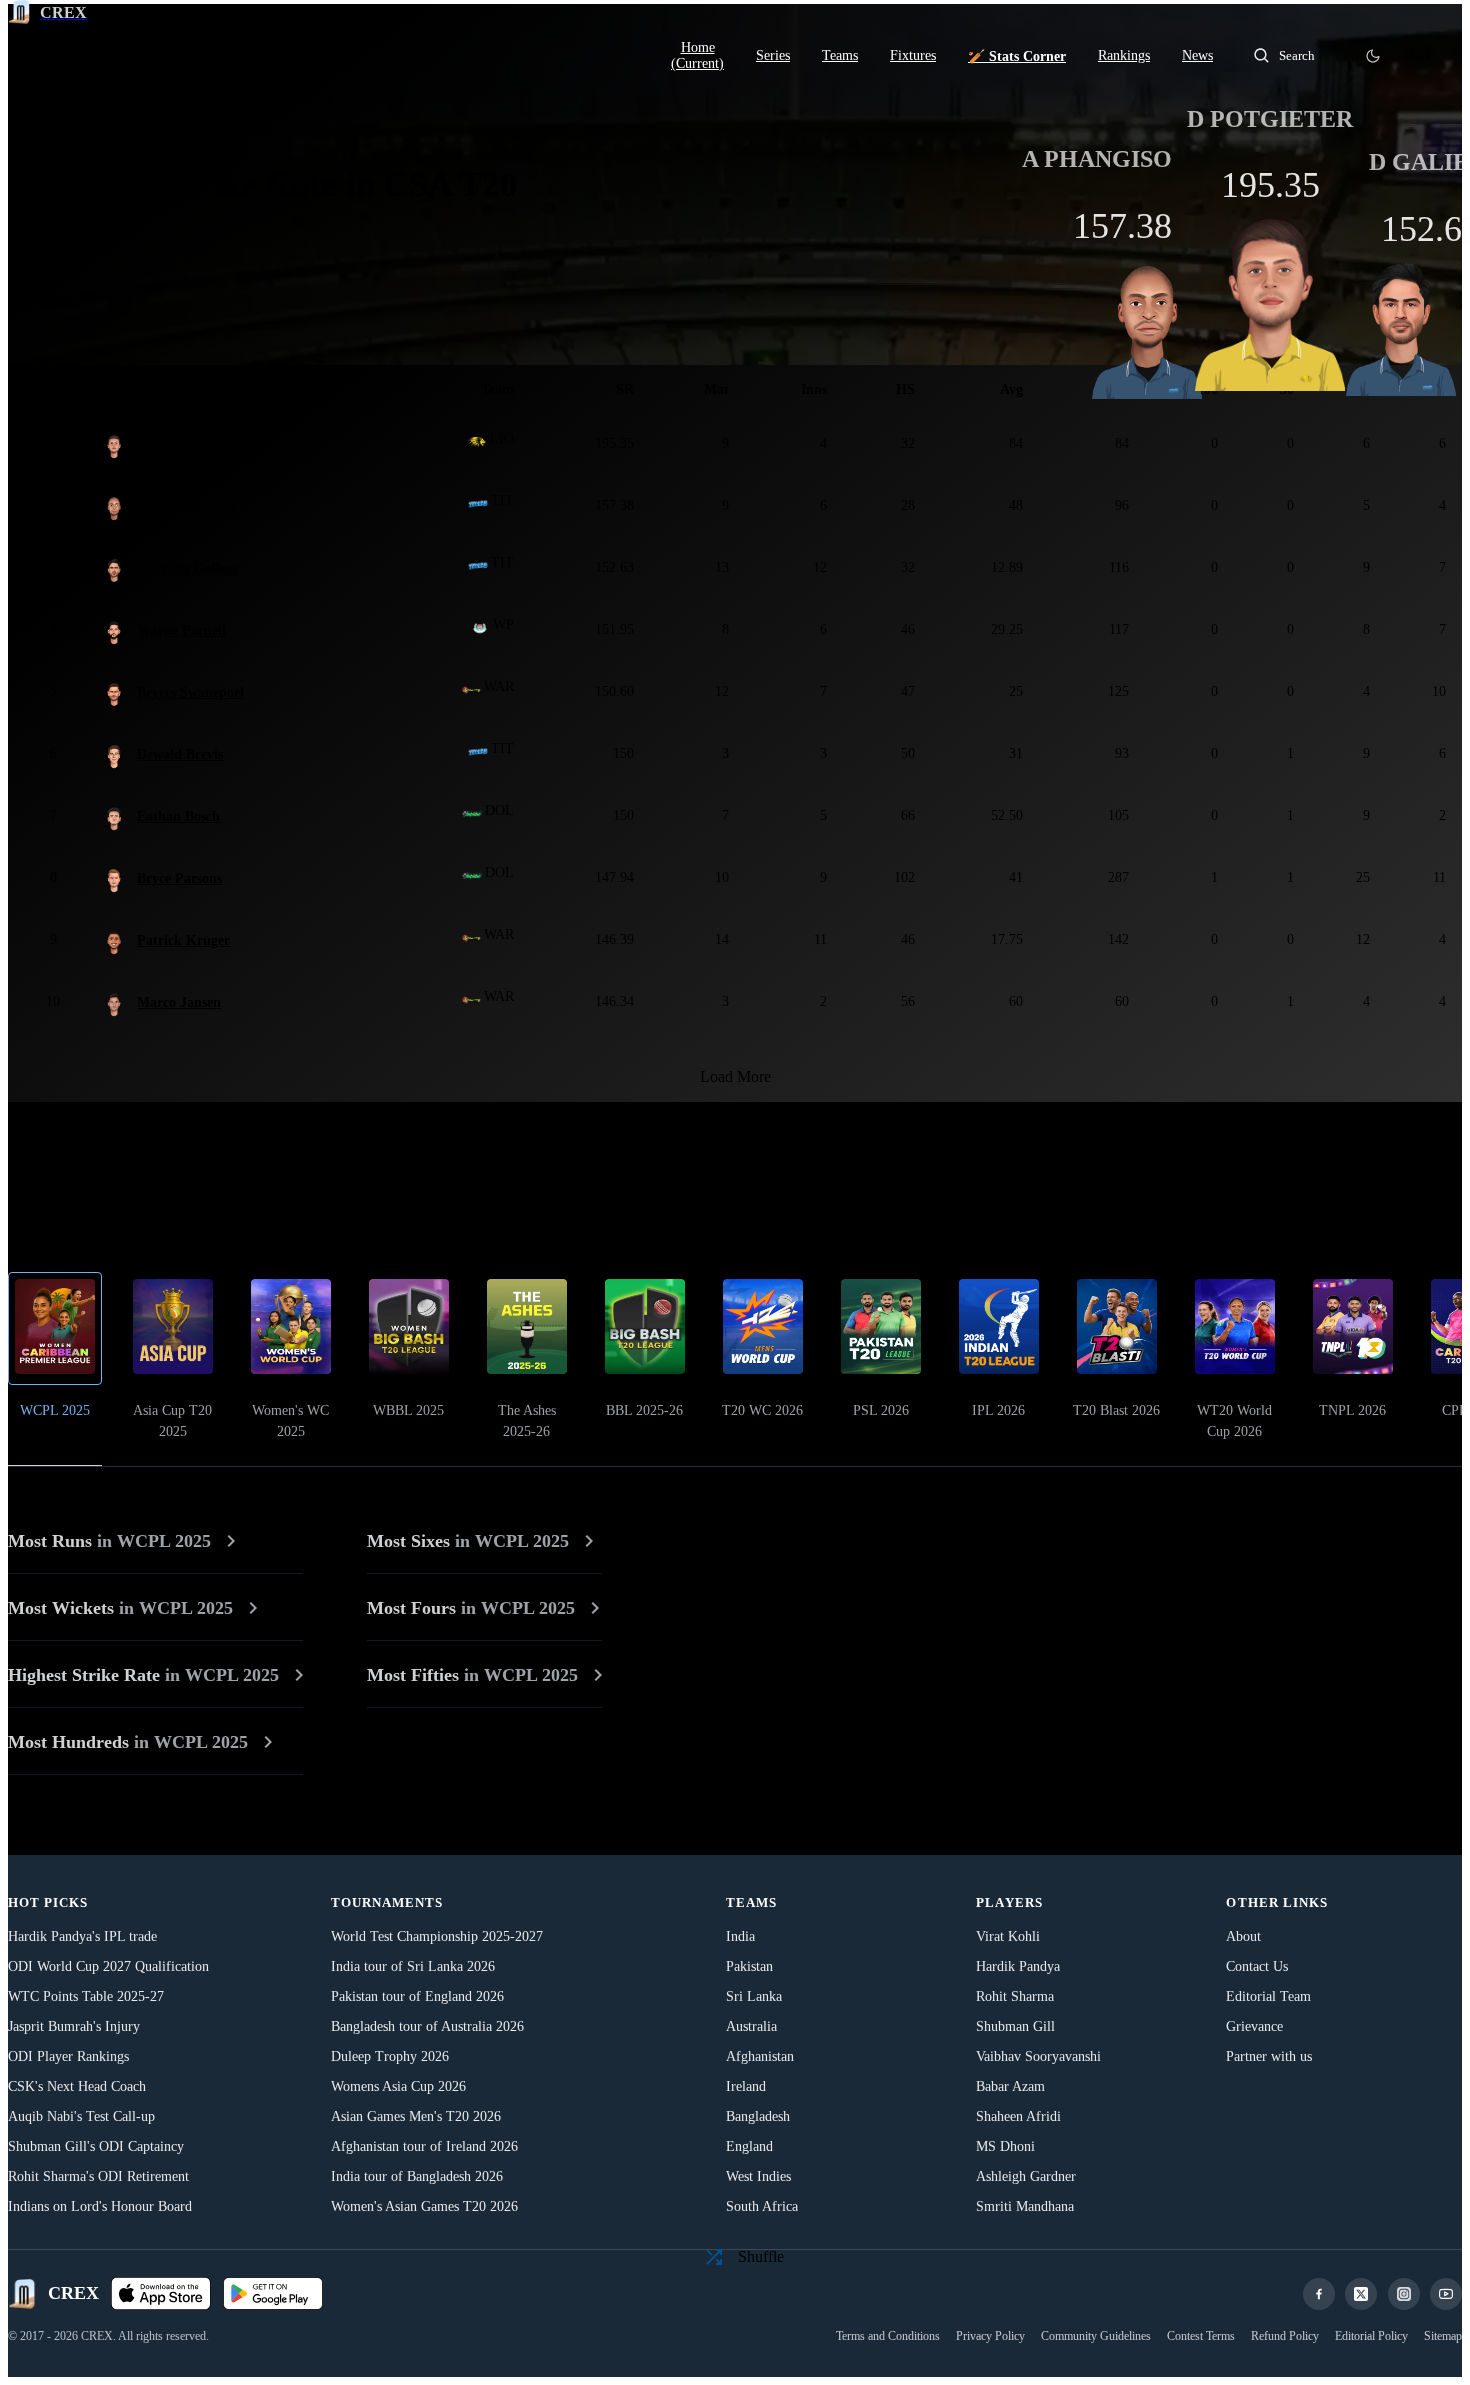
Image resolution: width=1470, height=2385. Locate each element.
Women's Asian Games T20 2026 (424, 2206)
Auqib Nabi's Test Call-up (81, 2116)
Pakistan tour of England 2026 (417, 1996)
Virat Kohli (1008, 1936)
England (749, 2146)
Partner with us (1269, 2056)
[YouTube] (1446, 2294)
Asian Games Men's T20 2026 (416, 2116)
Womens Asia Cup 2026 (398, 2086)
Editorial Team (1268, 1996)
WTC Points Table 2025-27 (86, 1996)
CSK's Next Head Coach (77, 2086)
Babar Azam (1010, 2086)
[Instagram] (1404, 2294)
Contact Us (1257, 1966)
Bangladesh (758, 2116)
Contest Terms (1201, 2336)
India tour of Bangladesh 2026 (417, 2176)
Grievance (1254, 2026)
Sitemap (1443, 2336)
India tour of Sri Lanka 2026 (413, 1966)
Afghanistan (760, 2056)
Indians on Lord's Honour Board (100, 2206)
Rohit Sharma (1015, 1996)
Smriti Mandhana (1025, 2206)
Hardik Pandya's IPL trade (82, 1936)
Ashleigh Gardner (1026, 2176)
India (740, 1936)
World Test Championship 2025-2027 (437, 1936)
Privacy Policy (990, 2336)
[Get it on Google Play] (273, 2294)
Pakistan (749, 1966)
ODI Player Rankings (68, 2056)
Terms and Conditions (888, 2336)
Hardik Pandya (1018, 1966)
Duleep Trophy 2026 (390, 2056)
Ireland (746, 2086)
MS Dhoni (1005, 2146)
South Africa (762, 2206)
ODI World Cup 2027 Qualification (108, 1966)
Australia (751, 2026)
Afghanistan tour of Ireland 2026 (424, 2146)
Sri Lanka (754, 1996)
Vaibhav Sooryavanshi (1038, 2056)
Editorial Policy (1371, 2336)
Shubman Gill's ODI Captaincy (96, 2146)
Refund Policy (1285, 2336)
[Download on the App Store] (161, 2294)
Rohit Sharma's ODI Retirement (98, 2176)
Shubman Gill (1015, 2026)
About (1243, 1936)
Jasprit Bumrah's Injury (74, 2026)
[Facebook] (1319, 2294)
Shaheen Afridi (1018, 2116)
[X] (1361, 2294)
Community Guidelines (1096, 2336)
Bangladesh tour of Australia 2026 (427, 2026)
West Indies (758, 2176)
